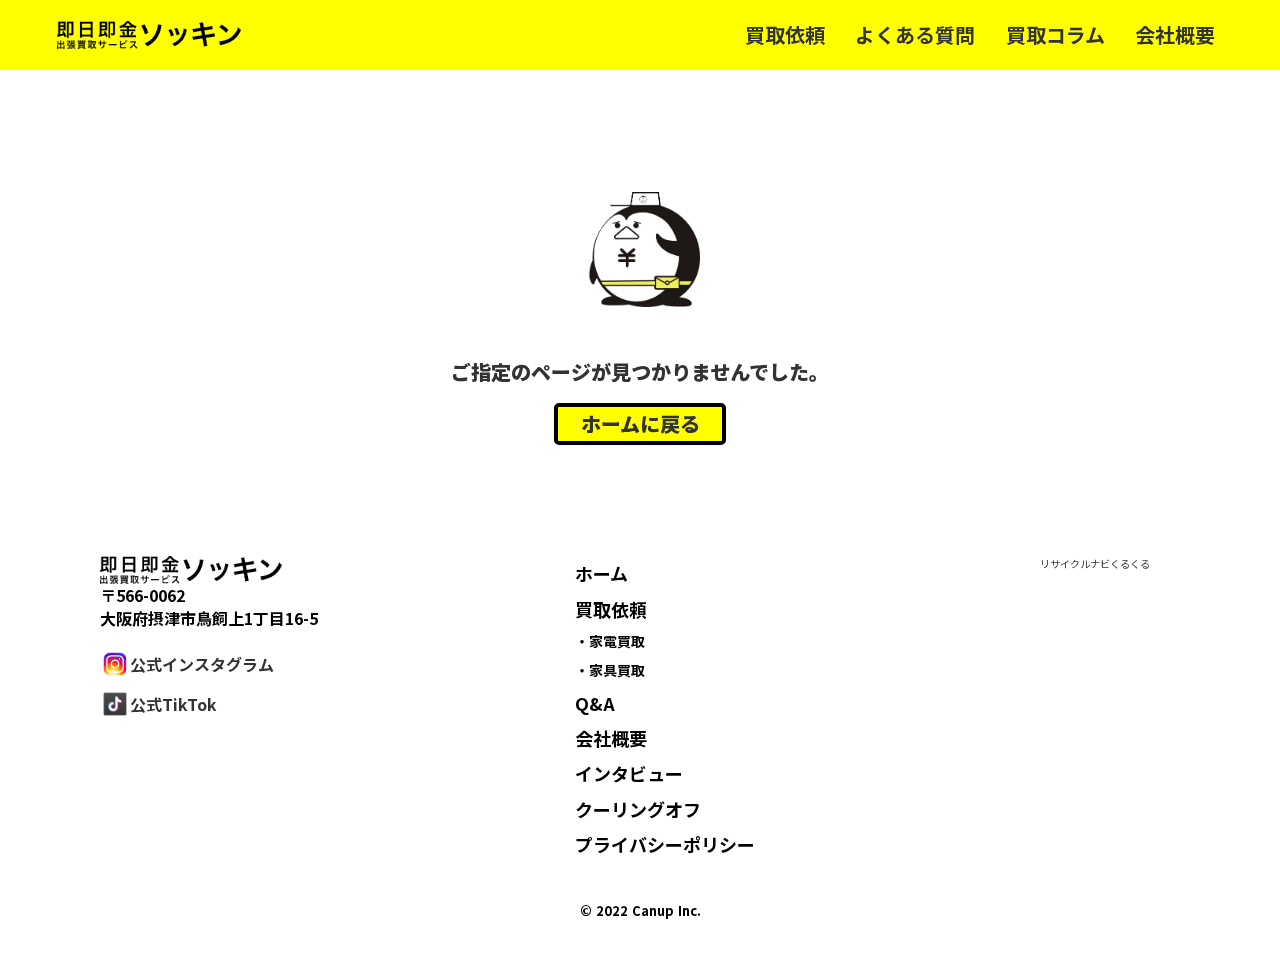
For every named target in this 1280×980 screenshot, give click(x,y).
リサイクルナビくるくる (1095, 564)
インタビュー (629, 773)
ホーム (601, 573)
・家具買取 (610, 670)
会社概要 (1175, 35)
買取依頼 (785, 35)
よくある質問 (915, 35)
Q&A (595, 703)
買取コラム (1055, 35)
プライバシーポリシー (665, 844)
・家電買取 (610, 641)
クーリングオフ (638, 809)
